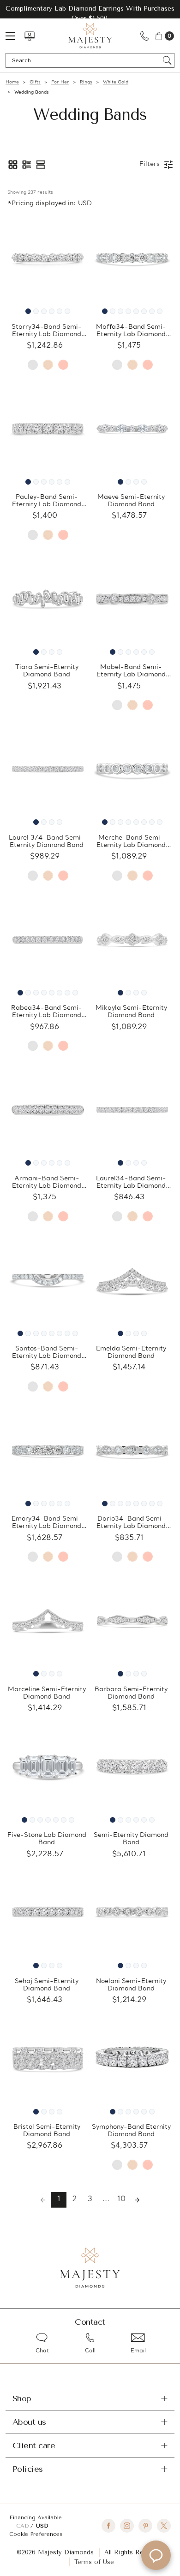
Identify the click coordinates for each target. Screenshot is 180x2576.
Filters (150, 164)
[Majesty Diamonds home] (90, 36)
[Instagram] (127, 2526)
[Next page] (137, 2200)
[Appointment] (30, 36)
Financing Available (36, 2517)
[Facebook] (108, 2526)
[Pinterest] (145, 2526)
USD (42, 2526)
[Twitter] (164, 2526)
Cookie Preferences (36, 2534)
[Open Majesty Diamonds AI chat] (156, 2555)
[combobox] (86, 60)
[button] (13, 165)
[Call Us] (144, 36)
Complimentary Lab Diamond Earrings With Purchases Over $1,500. (90, 13)
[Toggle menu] (15, 36)
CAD (23, 2526)
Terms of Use (94, 2562)
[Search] (167, 60)
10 (121, 2199)
